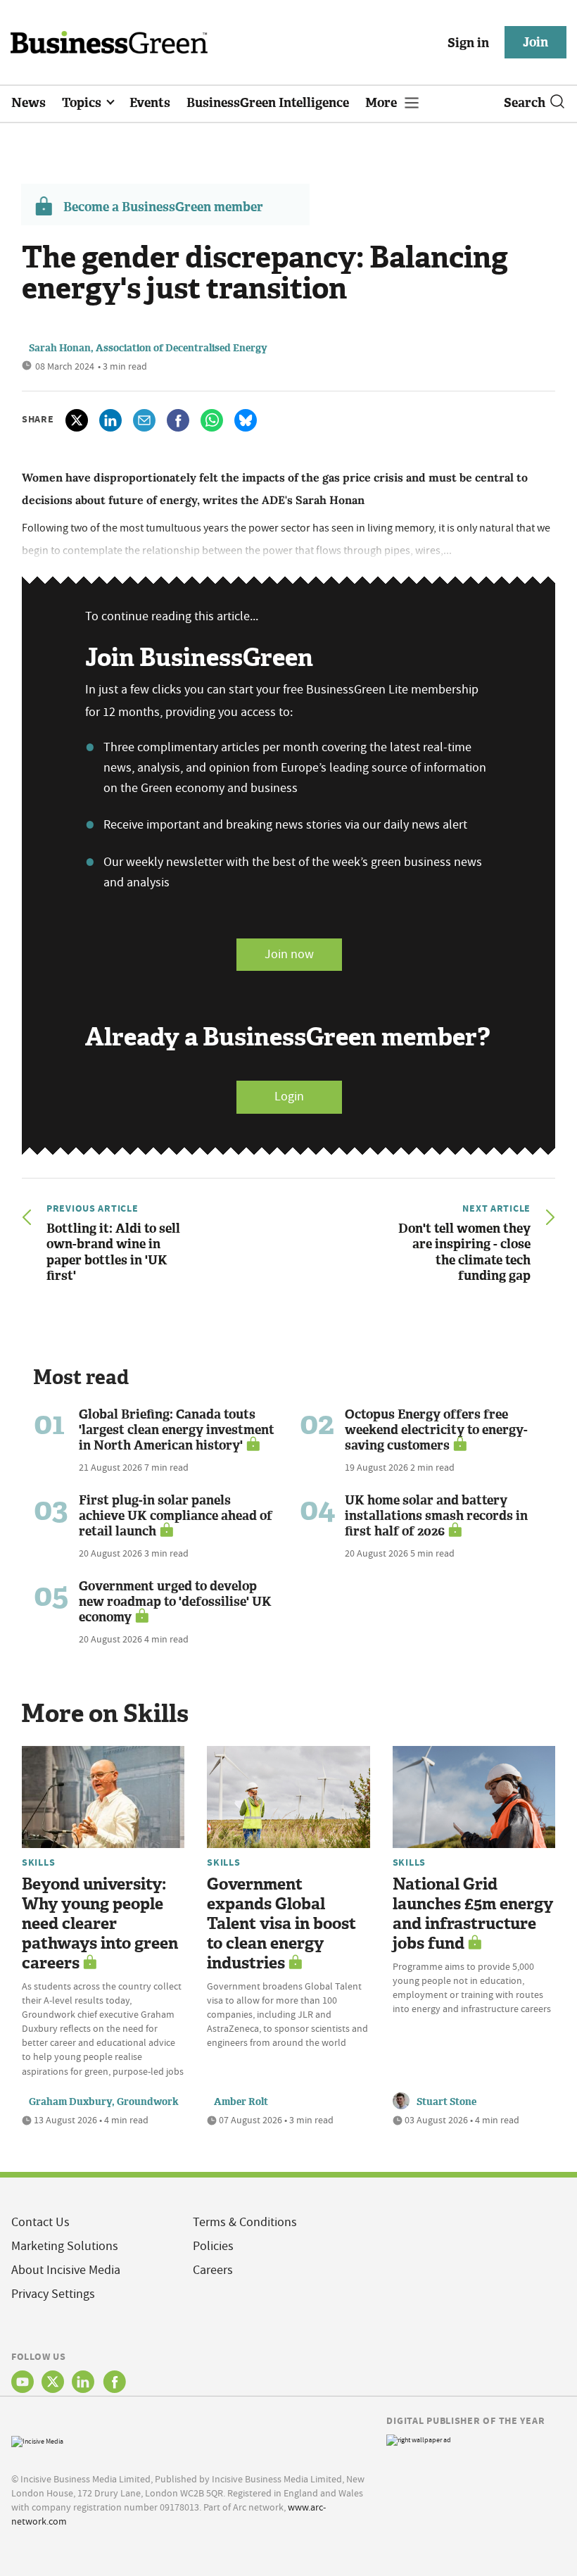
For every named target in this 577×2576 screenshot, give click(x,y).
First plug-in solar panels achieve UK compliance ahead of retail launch (176, 1516)
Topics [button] (83, 103)
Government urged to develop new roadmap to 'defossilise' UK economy (175, 1602)
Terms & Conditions (245, 2222)
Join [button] (535, 42)
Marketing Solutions (65, 2246)
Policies (213, 2246)
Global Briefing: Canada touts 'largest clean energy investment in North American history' (177, 1430)
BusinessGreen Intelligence (268, 103)
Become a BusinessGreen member (163, 207)
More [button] (382, 103)
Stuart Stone (446, 2102)
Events (150, 103)
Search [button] (525, 103)
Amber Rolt (241, 2102)
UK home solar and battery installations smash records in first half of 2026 (436, 1516)
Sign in (468, 43)
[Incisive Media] (37, 2440)
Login (289, 1097)
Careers (213, 2270)
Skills (38, 1862)
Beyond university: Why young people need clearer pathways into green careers (100, 1924)
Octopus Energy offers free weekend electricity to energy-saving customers (436, 1430)
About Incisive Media (66, 2270)
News (28, 103)
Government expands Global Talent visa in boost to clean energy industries (281, 1924)
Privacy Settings (53, 2294)
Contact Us (40, 2222)
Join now (289, 954)
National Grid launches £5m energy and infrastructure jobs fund (473, 1914)
